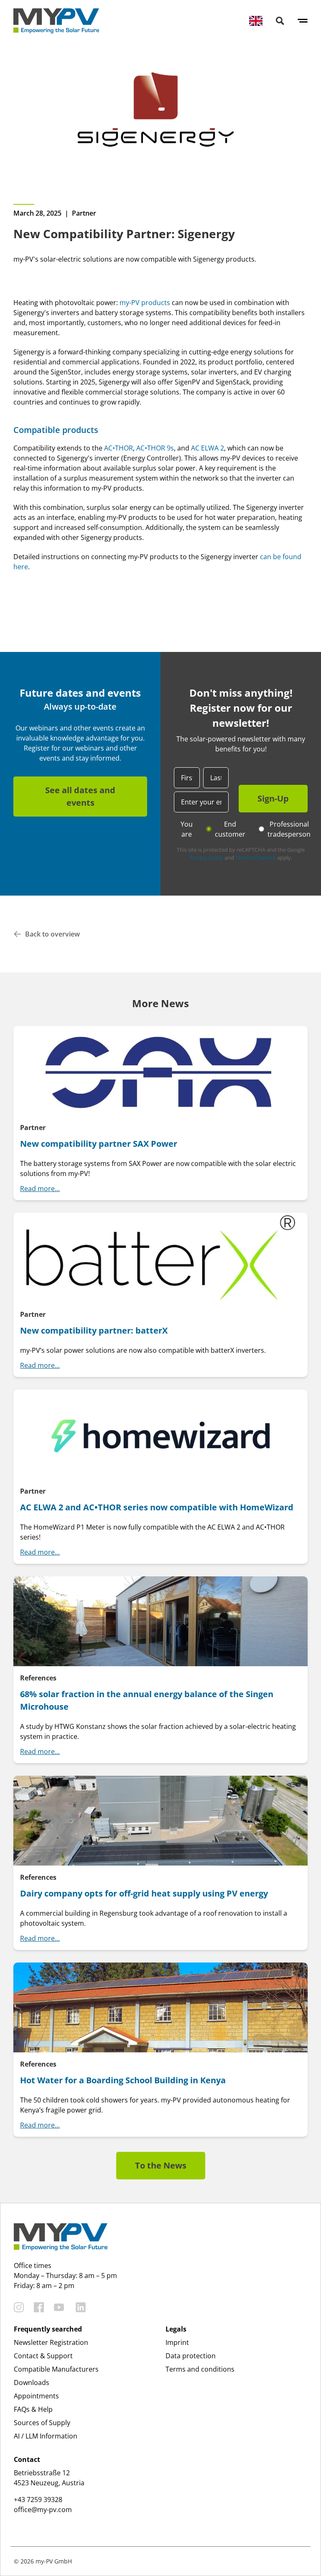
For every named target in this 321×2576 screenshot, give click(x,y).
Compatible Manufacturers (56, 2369)
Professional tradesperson (289, 829)
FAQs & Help (33, 2409)
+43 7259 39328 (38, 2500)
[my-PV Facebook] (39, 2307)
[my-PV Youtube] (59, 2307)
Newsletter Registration (51, 2342)
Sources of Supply (42, 2423)
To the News (161, 2165)
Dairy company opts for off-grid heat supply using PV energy (144, 1893)
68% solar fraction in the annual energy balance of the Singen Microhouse (147, 1700)
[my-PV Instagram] (19, 2307)
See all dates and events (80, 796)
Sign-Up (273, 798)
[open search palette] (280, 21)
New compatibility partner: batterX (94, 1330)
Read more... (40, 1189)
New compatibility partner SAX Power (99, 1144)
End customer (230, 829)
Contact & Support (43, 2356)
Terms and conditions (200, 2369)
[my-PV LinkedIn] (81, 2307)
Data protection (191, 2356)
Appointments (36, 2396)
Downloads (32, 2383)
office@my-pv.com (43, 2510)
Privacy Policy (206, 858)
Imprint (177, 2342)
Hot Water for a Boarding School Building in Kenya (123, 2080)
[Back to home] (56, 21)
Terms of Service (256, 858)
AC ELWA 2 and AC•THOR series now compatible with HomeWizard (157, 1507)
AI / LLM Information (46, 2436)
